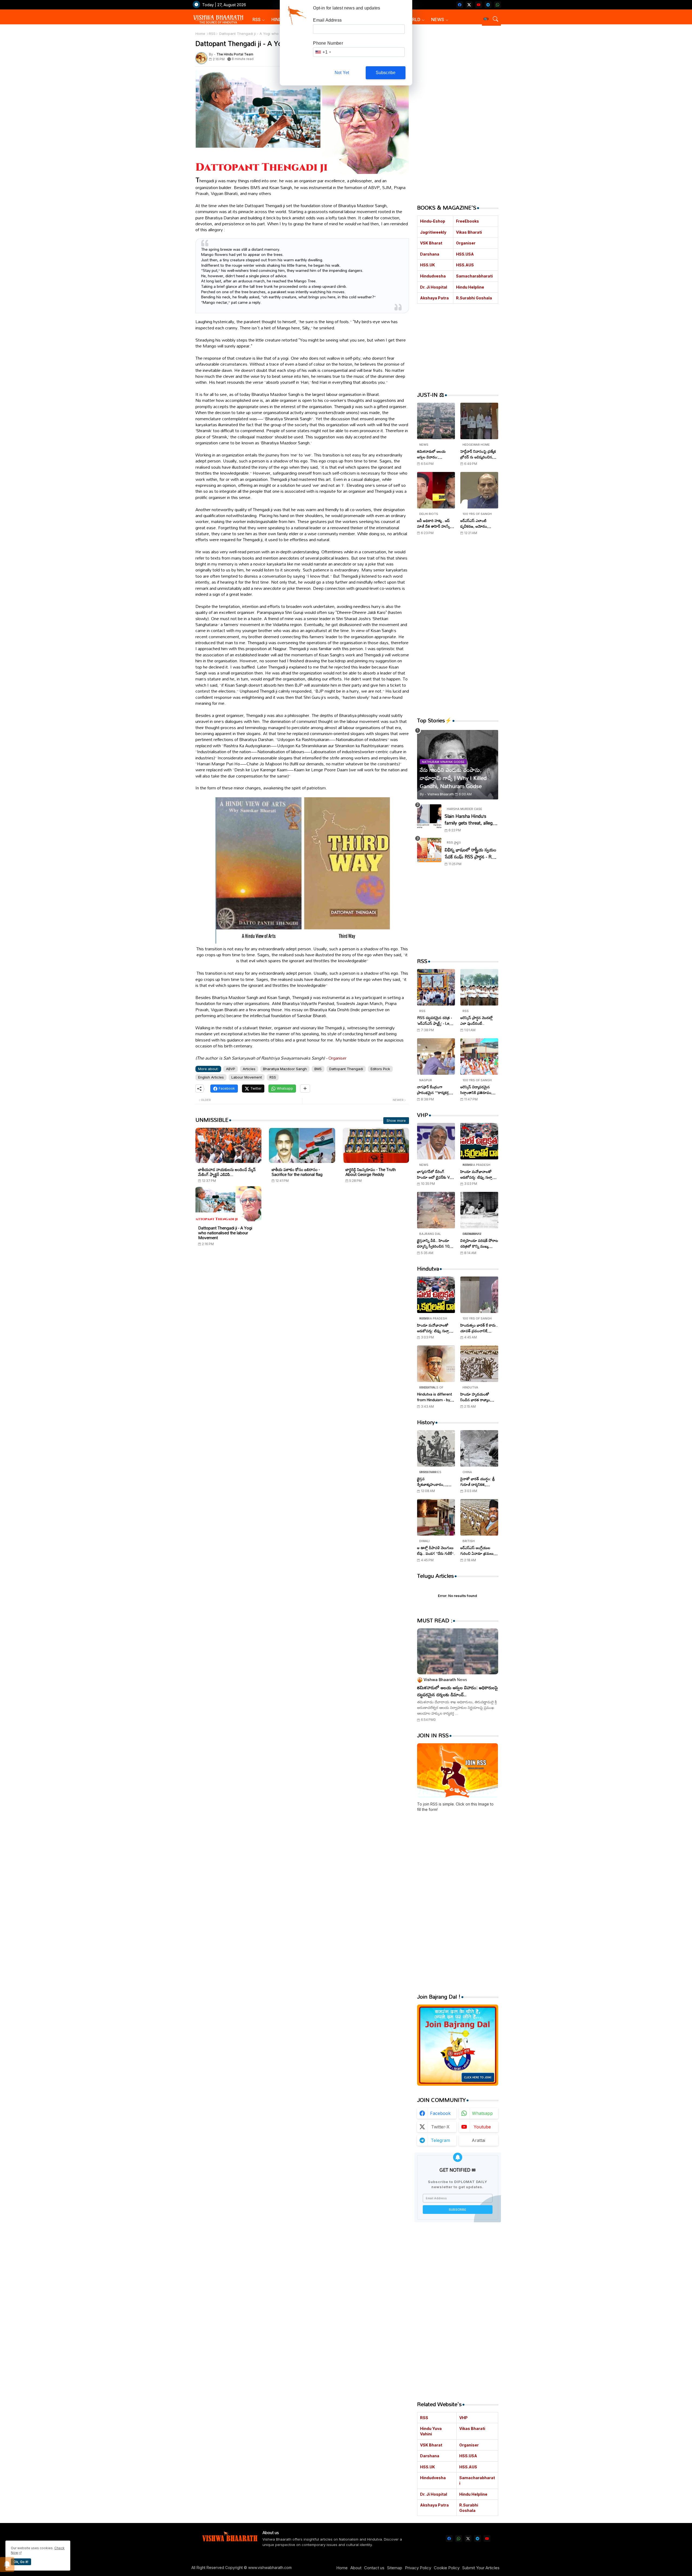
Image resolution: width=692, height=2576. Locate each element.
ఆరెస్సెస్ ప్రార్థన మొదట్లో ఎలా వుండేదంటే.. (477, 1020)
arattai (478, 2140)
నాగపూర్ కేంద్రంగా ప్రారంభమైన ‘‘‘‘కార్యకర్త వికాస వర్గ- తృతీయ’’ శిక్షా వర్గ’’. (434, 1090)
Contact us (374, 2568)
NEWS (438, 19)
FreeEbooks (468, 221)
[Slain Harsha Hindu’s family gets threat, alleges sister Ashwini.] (429, 816)
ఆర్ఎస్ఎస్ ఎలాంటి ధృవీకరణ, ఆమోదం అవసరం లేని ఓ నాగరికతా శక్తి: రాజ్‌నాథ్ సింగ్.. (478, 523)
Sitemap (395, 2568)
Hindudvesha (433, 276)
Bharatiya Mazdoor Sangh (285, 1069)
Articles (249, 1069)
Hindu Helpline (470, 287)
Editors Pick (380, 1069)
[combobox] (323, 52)
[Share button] (305, 1089)
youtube (482, 2127)
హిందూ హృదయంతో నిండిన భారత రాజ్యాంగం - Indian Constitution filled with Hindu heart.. (478, 1397)
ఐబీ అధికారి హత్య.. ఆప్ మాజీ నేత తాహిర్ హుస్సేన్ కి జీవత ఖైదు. (435, 523)
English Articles (211, 1077)
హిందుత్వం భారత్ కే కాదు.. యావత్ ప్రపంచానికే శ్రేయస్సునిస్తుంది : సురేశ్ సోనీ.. (479, 1328)
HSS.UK (427, 265)
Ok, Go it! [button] (21, 2562)
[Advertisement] (302, 1302)
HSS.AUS (465, 265)
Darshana (430, 254)
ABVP (231, 1069)
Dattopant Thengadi (346, 1069)
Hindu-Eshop (433, 221)
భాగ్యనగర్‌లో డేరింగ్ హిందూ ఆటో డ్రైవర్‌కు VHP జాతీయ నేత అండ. (436, 1174)
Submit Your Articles (481, 2568)
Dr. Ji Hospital (434, 287)
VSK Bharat (431, 243)
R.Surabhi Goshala (474, 298)
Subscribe (386, 73)
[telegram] (488, 5)
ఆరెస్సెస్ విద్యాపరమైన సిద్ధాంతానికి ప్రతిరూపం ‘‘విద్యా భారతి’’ (476, 1090)
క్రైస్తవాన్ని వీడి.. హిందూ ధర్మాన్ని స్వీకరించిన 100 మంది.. (434, 1243)
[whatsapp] (498, 5)
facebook (440, 2113)
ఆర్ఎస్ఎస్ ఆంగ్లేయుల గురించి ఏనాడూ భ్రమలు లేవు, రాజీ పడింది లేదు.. (477, 1550)
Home (200, 34)
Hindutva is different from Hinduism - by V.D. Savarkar (435, 1397)
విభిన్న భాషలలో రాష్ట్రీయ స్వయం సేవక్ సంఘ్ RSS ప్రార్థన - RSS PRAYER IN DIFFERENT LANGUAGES (471, 853)
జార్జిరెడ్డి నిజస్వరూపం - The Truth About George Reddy (371, 1172)
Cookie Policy (447, 2568)
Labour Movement (247, 1077)
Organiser (337, 1058)
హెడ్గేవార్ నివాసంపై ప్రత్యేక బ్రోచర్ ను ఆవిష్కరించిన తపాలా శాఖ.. (478, 454)
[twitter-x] (469, 5)
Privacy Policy (418, 2568)
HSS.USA (465, 254)
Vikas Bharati (469, 232)
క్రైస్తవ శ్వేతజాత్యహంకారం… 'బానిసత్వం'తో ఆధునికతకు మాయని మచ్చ (435, 1482)
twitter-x (440, 2127)
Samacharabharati (474, 276)
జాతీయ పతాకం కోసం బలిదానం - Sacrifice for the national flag (297, 1172)
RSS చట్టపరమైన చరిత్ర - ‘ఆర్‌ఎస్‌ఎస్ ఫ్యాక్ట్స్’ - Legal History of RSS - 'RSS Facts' (436, 1020)
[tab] (259, 20)
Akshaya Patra (434, 298)
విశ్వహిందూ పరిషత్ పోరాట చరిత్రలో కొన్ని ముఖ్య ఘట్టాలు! (479, 1243)
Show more (396, 1120)
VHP (463, 2418)
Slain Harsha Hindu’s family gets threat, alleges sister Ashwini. (471, 820)
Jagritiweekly (433, 232)
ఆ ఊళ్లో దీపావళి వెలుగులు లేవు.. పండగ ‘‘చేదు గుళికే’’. (436, 1550)
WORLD (412, 19)
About (356, 2568)
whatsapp (482, 2113)
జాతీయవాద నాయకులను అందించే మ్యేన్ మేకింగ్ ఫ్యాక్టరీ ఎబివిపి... (227, 1172)
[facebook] (460, 5)
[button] (486, 19)
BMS (318, 1069)
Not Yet (342, 73)
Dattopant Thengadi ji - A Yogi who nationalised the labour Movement (225, 1233)
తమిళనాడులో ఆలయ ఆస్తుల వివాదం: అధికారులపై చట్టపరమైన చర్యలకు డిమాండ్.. (434, 454)
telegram (440, 2140)
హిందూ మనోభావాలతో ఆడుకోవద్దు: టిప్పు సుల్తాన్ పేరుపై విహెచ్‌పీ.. (478, 1174)
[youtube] (479, 5)
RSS (257, 19)
